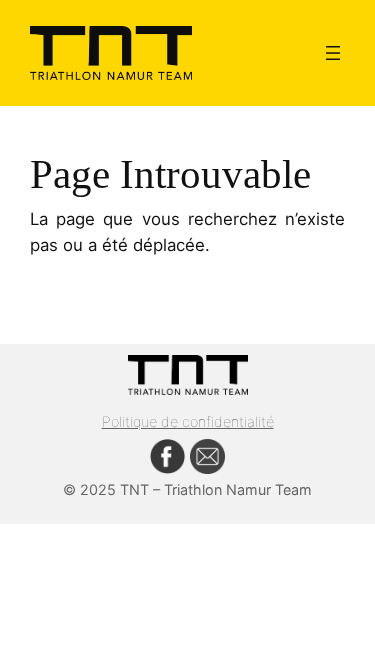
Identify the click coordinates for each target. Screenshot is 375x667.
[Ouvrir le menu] (333, 53)
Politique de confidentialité (188, 421)
